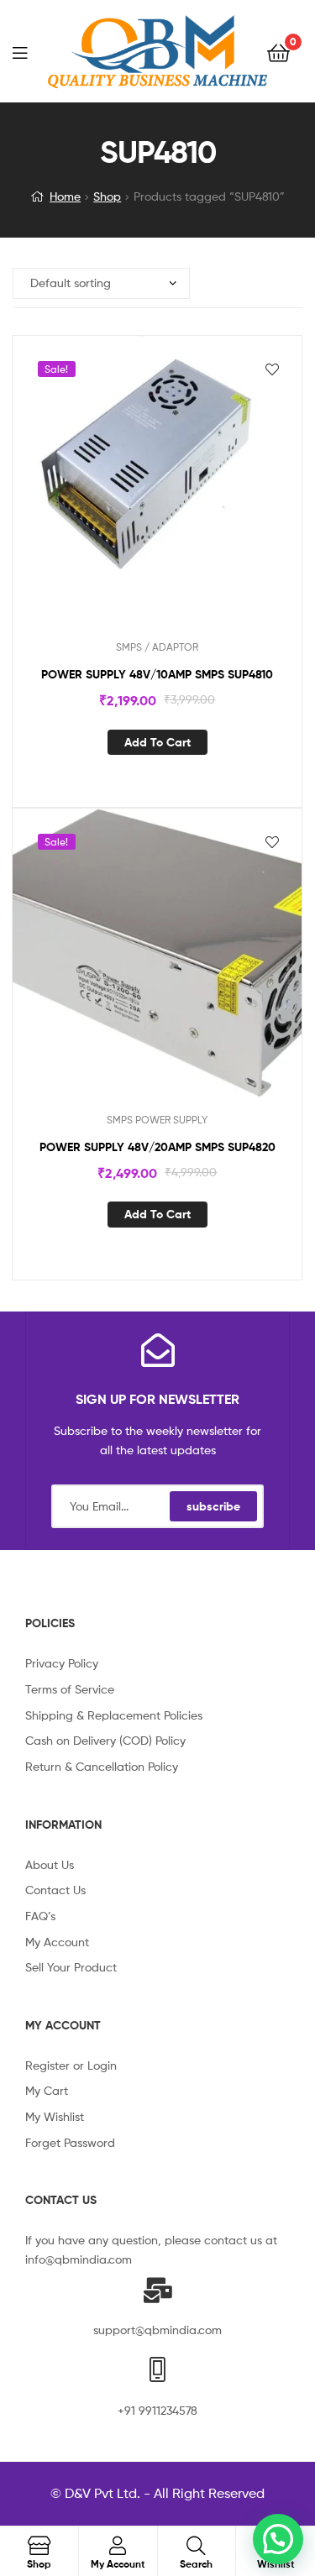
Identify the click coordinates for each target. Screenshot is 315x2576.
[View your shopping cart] (278, 52)
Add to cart (157, 742)
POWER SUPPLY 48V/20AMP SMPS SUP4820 (157, 1147)
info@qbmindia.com (79, 2259)
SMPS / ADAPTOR (157, 647)
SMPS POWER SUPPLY (157, 1120)
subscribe (213, 1506)
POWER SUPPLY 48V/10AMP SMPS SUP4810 (157, 674)
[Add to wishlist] (272, 369)
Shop (107, 196)
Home (65, 196)
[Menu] (30, 51)
